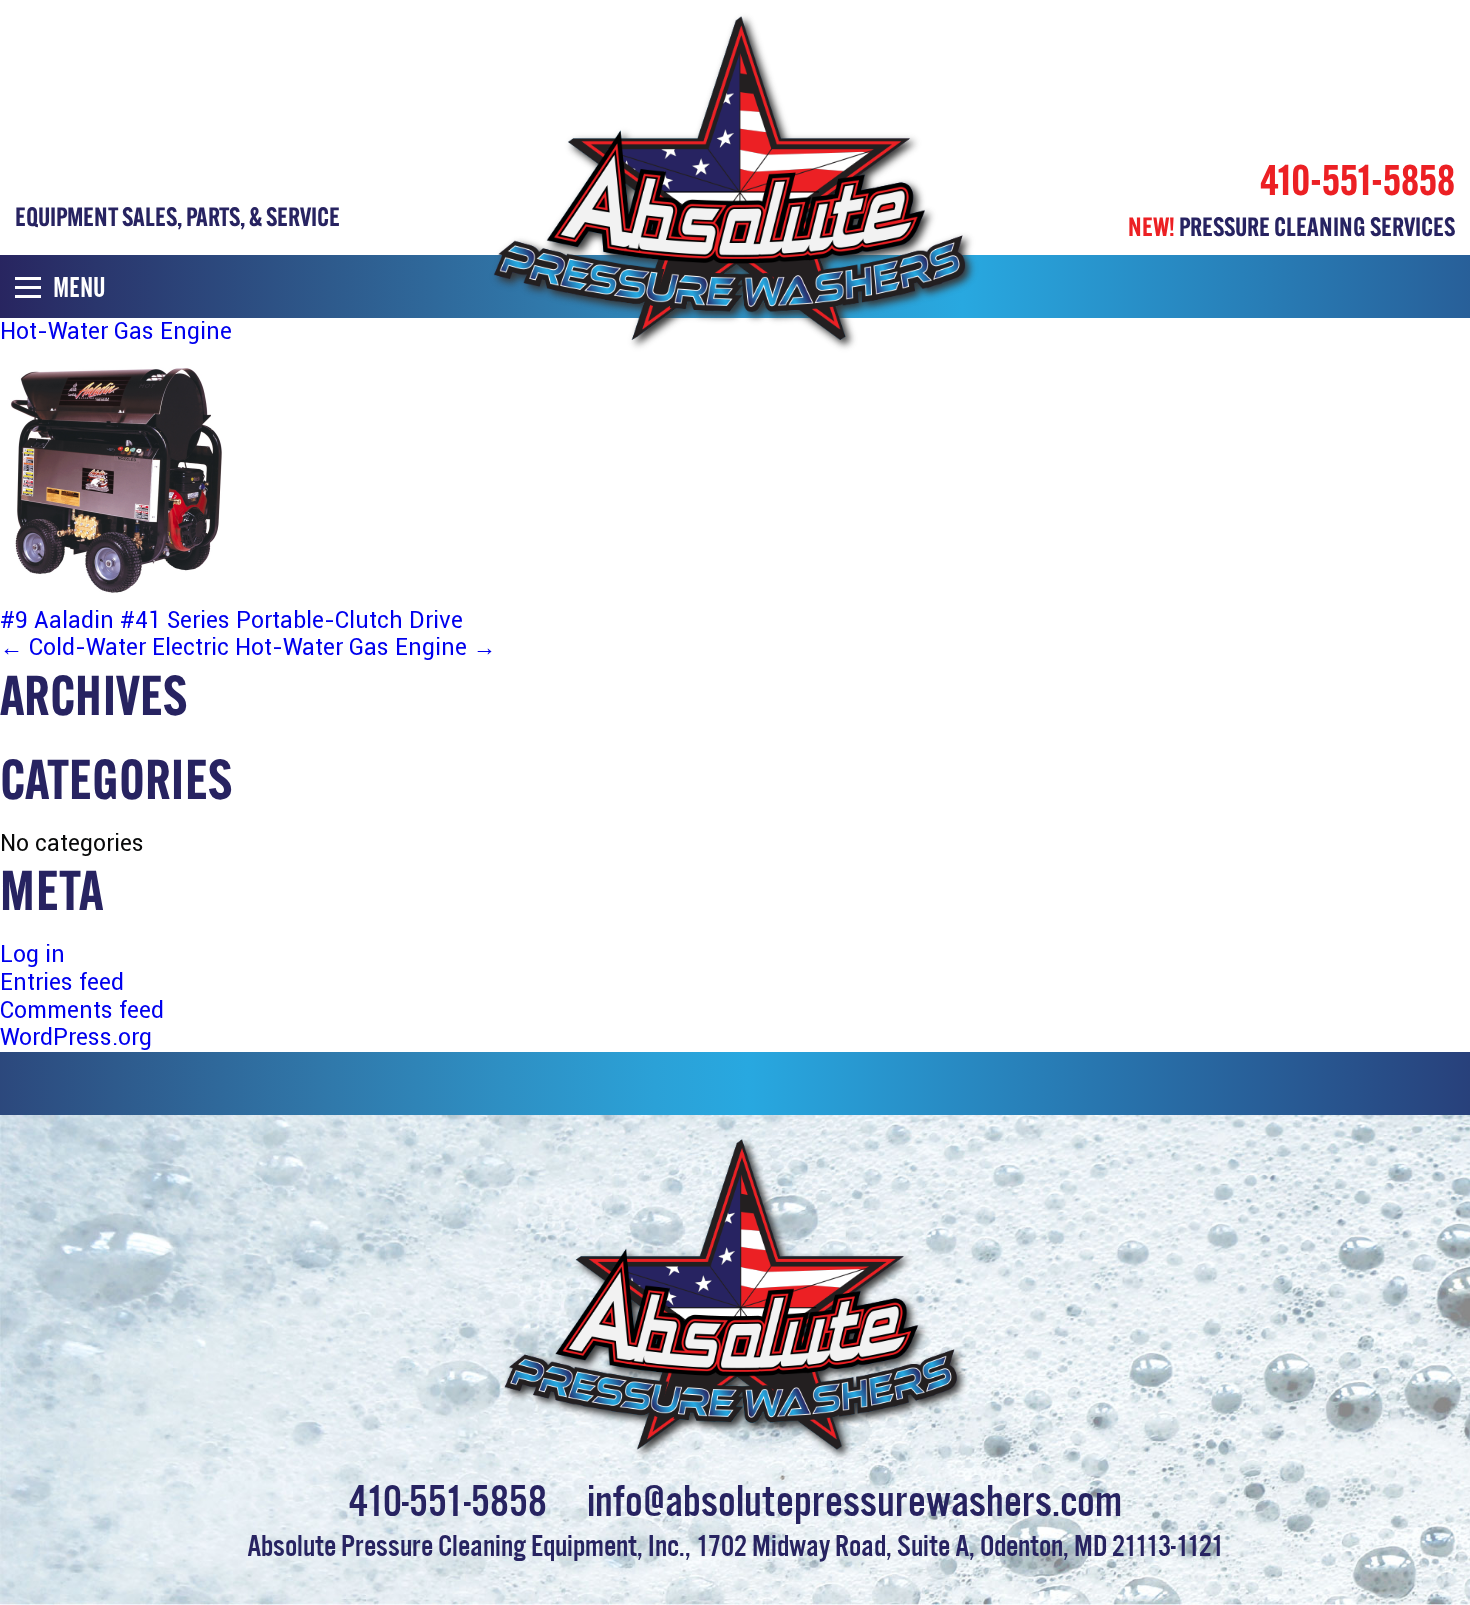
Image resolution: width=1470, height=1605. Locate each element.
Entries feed (62, 982)
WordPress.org (76, 1037)
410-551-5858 (1357, 180)
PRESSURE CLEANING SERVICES (1291, 226)
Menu (79, 287)
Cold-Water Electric (114, 647)
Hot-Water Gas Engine (365, 647)
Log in (32, 954)
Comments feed (82, 1010)
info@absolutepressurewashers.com (854, 1496)
